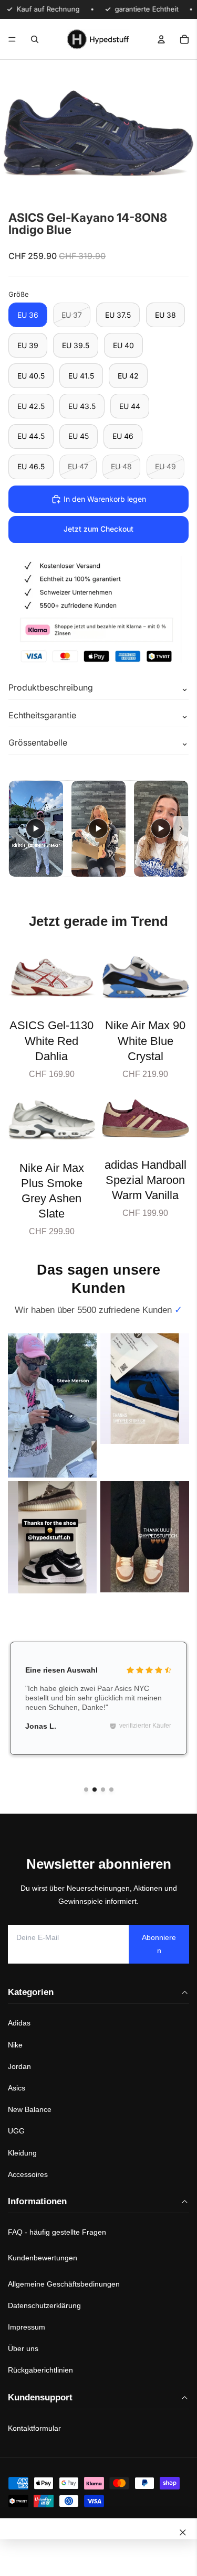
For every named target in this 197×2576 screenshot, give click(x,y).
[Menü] (12, 39)
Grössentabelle (38, 742)
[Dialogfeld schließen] (183, 2532)
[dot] (86, 1790)
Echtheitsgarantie (42, 715)
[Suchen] (35, 39)
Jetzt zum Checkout (98, 529)
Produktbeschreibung (51, 687)
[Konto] (161, 39)
